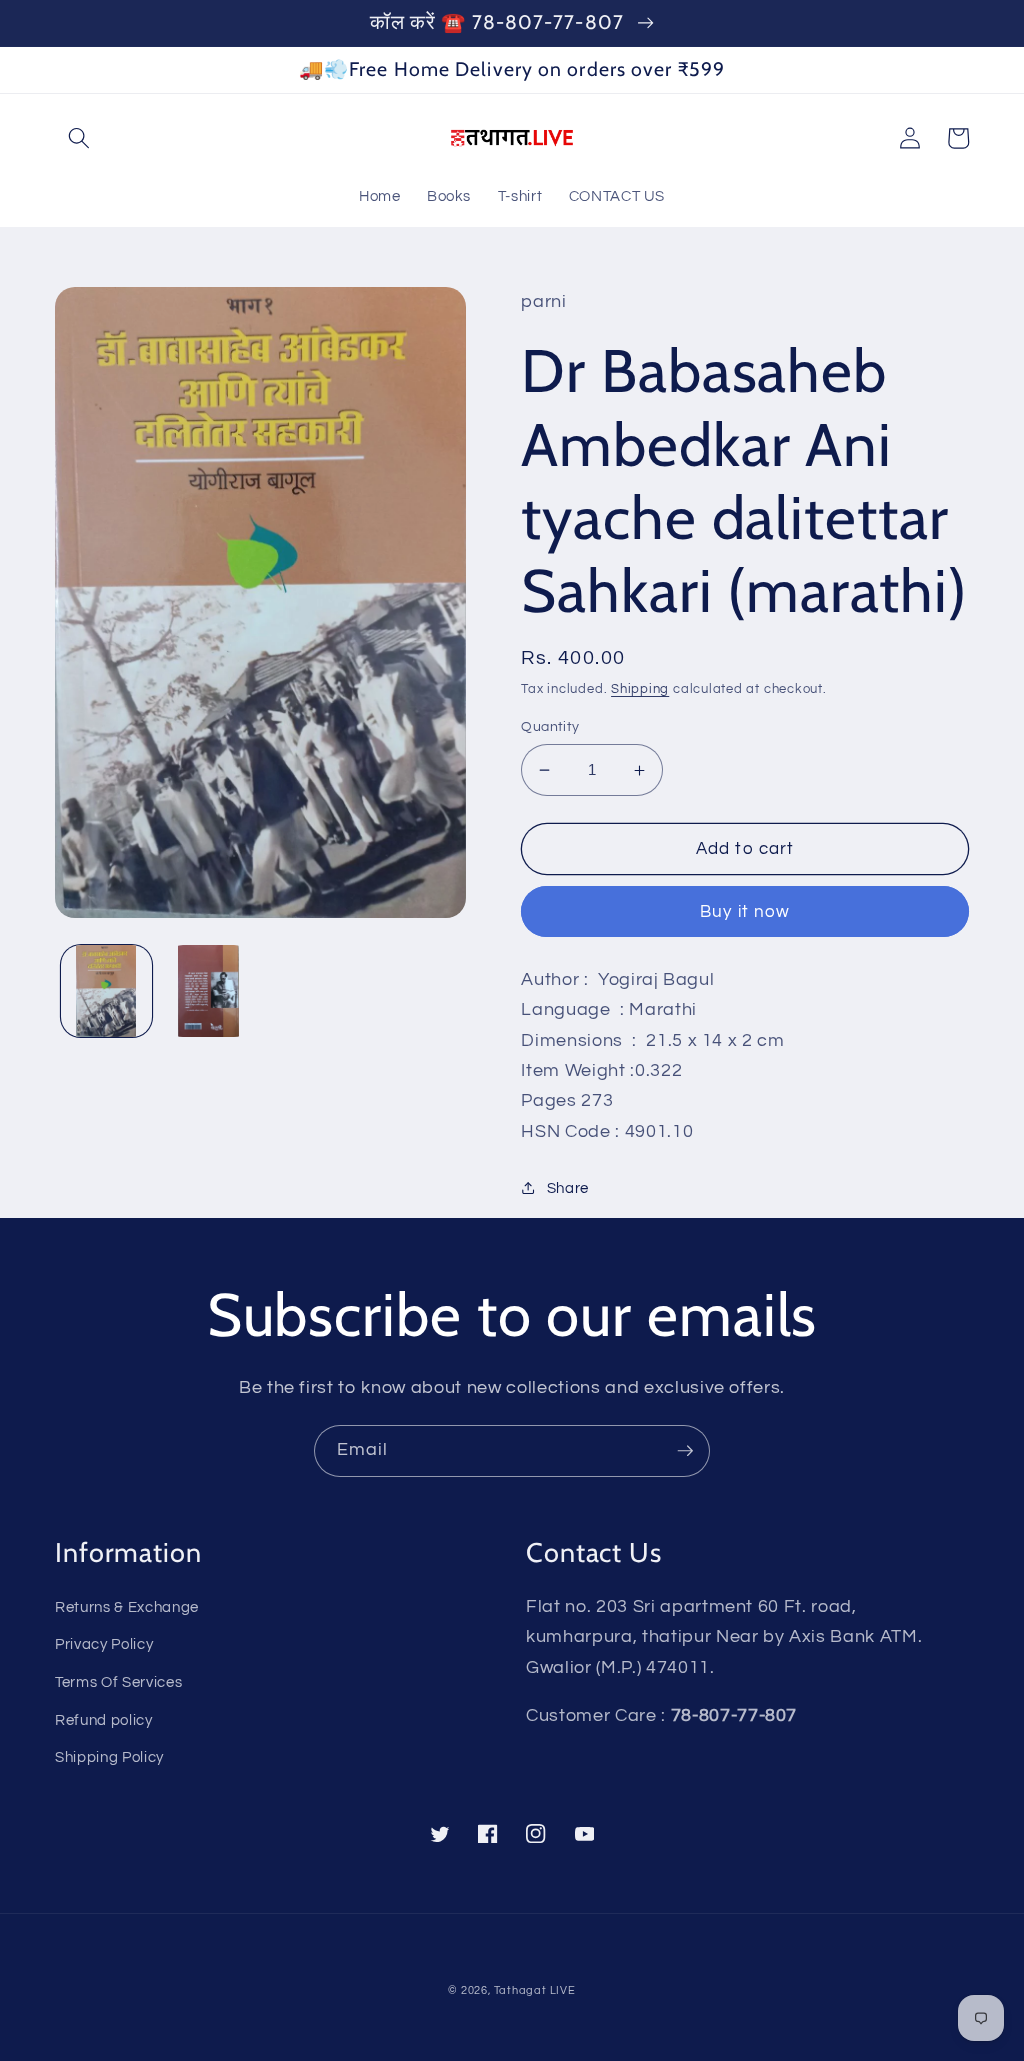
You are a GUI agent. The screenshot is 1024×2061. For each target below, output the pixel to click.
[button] (79, 138)
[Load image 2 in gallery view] (208, 990)
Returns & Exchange (127, 1607)
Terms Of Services (118, 1682)
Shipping (640, 689)
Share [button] (568, 1188)
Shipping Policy (109, 1757)
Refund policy (104, 1720)
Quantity (550, 726)
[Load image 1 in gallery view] (106, 990)
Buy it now (745, 911)
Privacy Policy (104, 1644)
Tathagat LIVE (535, 1990)
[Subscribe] (685, 1451)
